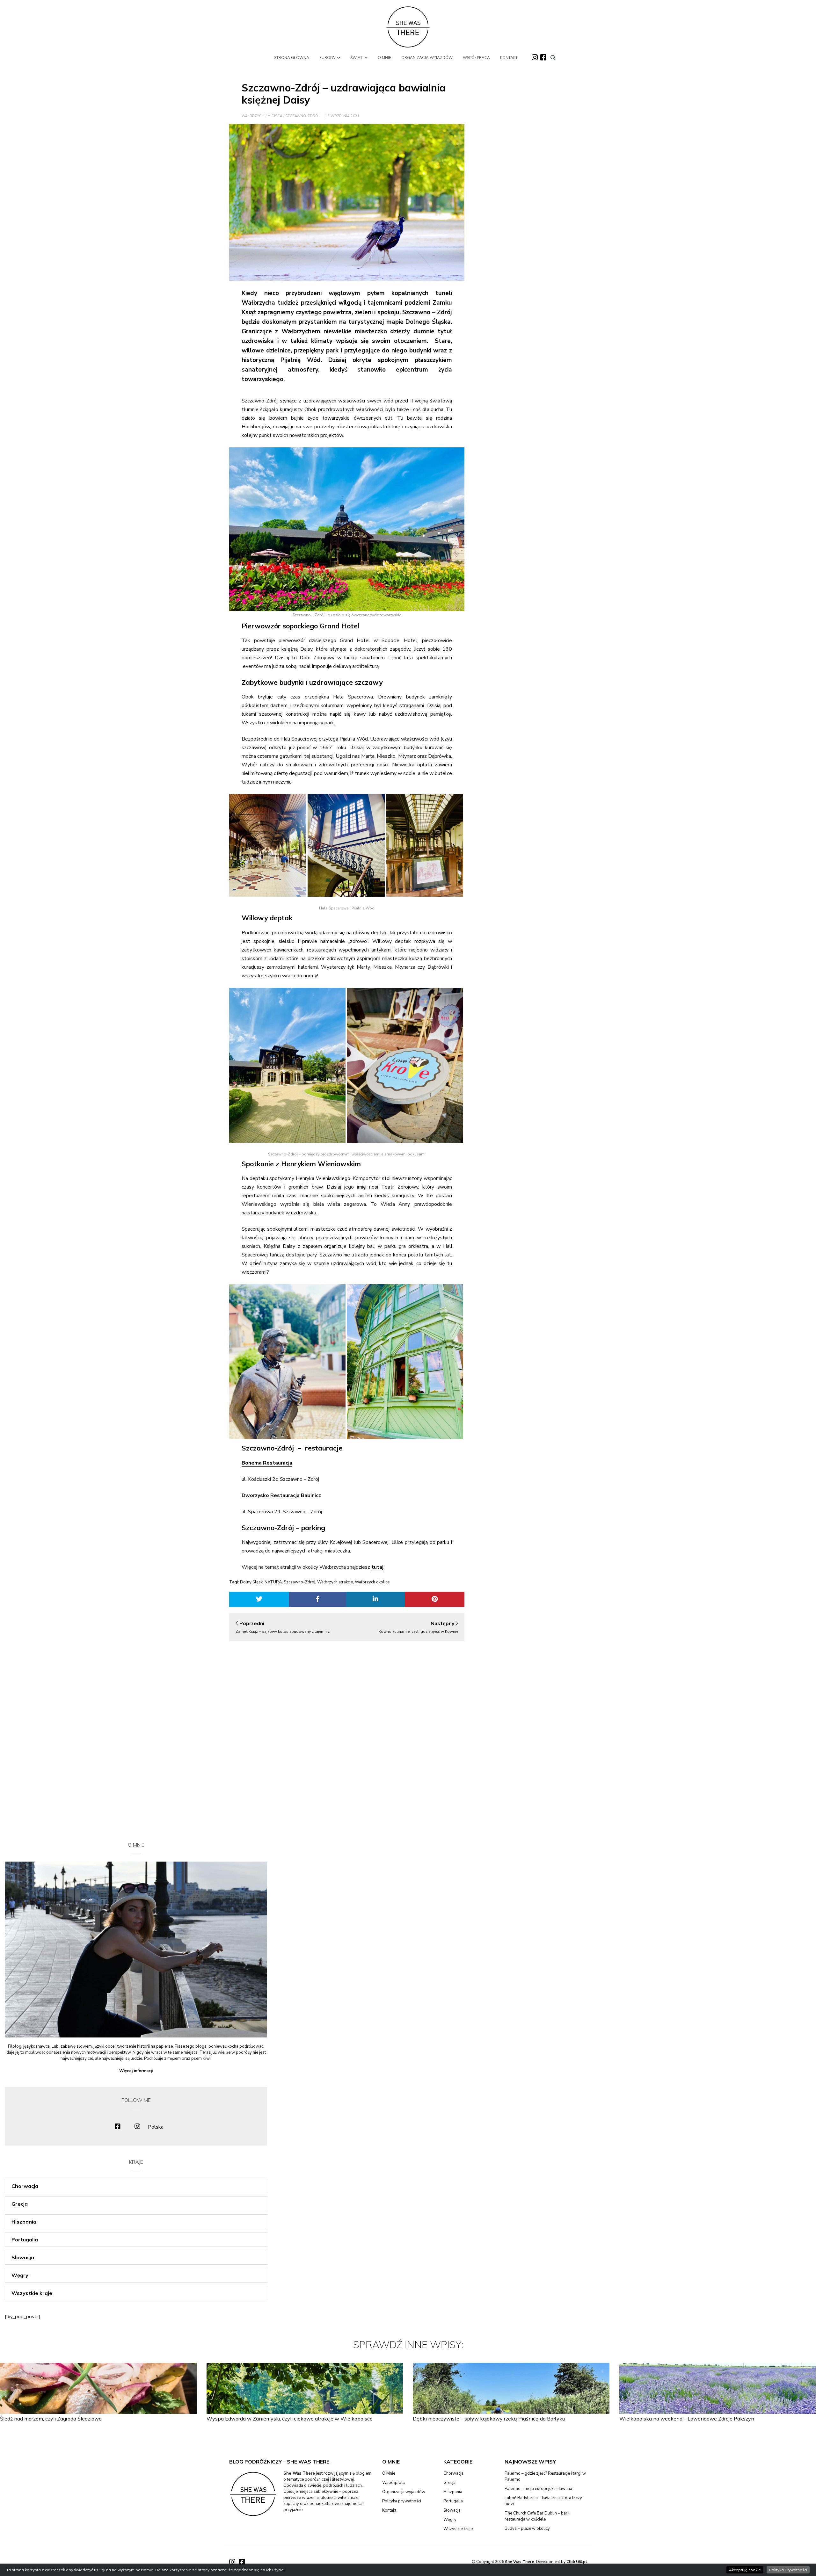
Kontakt (389, 2510)
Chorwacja (25, 2186)
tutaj (377, 1567)
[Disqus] (347, 1736)
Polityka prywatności (402, 2501)
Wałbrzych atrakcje (335, 1582)
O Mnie (389, 2473)
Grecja (20, 2204)
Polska (156, 2127)
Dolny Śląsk (251, 1582)
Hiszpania (24, 2222)
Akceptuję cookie (745, 2570)
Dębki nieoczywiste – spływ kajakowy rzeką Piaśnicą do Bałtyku (489, 2419)
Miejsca (275, 116)
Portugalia (25, 2240)
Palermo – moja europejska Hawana (538, 2489)
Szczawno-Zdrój (302, 116)
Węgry (20, 2275)
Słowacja (23, 2257)
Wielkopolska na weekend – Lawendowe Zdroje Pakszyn (687, 2419)
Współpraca (394, 2483)
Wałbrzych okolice (372, 1582)
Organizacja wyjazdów (404, 2492)
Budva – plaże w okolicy (527, 2529)
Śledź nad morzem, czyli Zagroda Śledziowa (51, 2419)
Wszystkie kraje (32, 2293)
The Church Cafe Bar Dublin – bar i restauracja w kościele (537, 2516)
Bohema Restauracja (267, 1463)
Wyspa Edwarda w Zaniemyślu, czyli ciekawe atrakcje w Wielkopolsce (290, 2419)
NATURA (273, 1582)
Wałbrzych (253, 116)
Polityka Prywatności (788, 2570)
